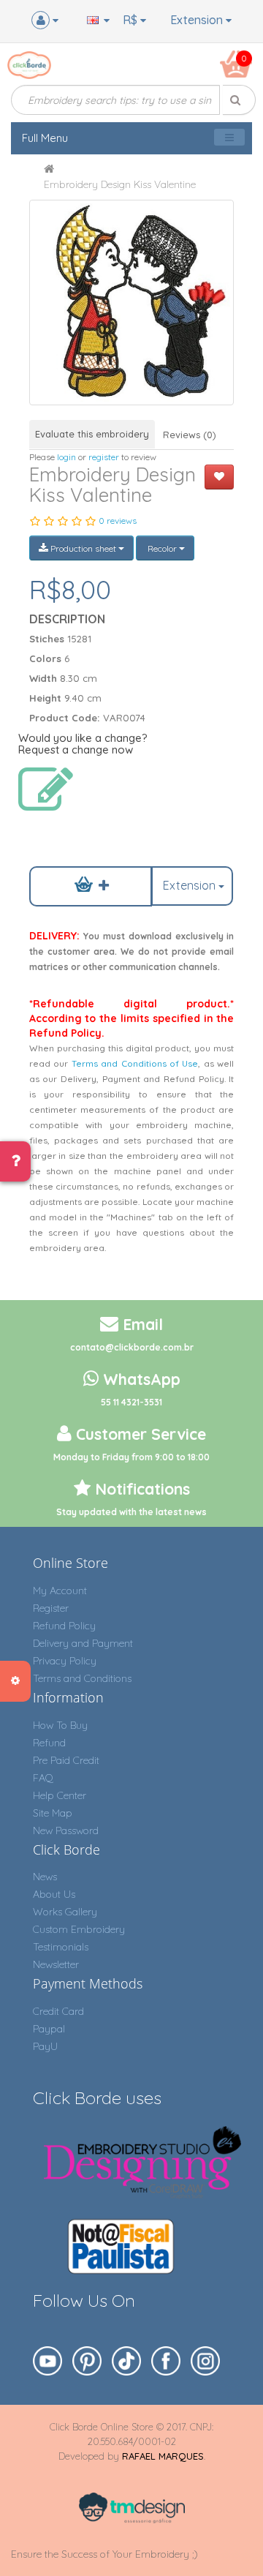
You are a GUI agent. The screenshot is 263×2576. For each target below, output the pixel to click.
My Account (60, 1591)
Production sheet (83, 548)
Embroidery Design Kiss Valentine (120, 184)
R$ (131, 20)
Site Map (53, 1813)
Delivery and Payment (83, 1643)
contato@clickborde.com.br (132, 1347)
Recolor (162, 548)
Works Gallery (65, 1912)
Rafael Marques (163, 2456)
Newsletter (56, 1964)
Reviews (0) (190, 435)
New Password (66, 1830)
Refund (49, 1743)
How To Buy (60, 1725)
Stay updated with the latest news (131, 1512)
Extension (198, 20)
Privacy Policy (65, 1661)
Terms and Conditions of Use (135, 1063)
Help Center (60, 1795)
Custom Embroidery (79, 1929)
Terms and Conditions (82, 1678)
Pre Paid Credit (66, 1760)
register (104, 457)
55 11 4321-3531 (131, 1402)
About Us (54, 1894)
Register (51, 1608)
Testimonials (61, 1947)
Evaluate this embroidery (92, 434)
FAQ (43, 1778)
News (45, 1877)
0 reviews (118, 521)
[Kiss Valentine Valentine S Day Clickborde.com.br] (132, 303)
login (66, 457)
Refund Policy (64, 1626)
